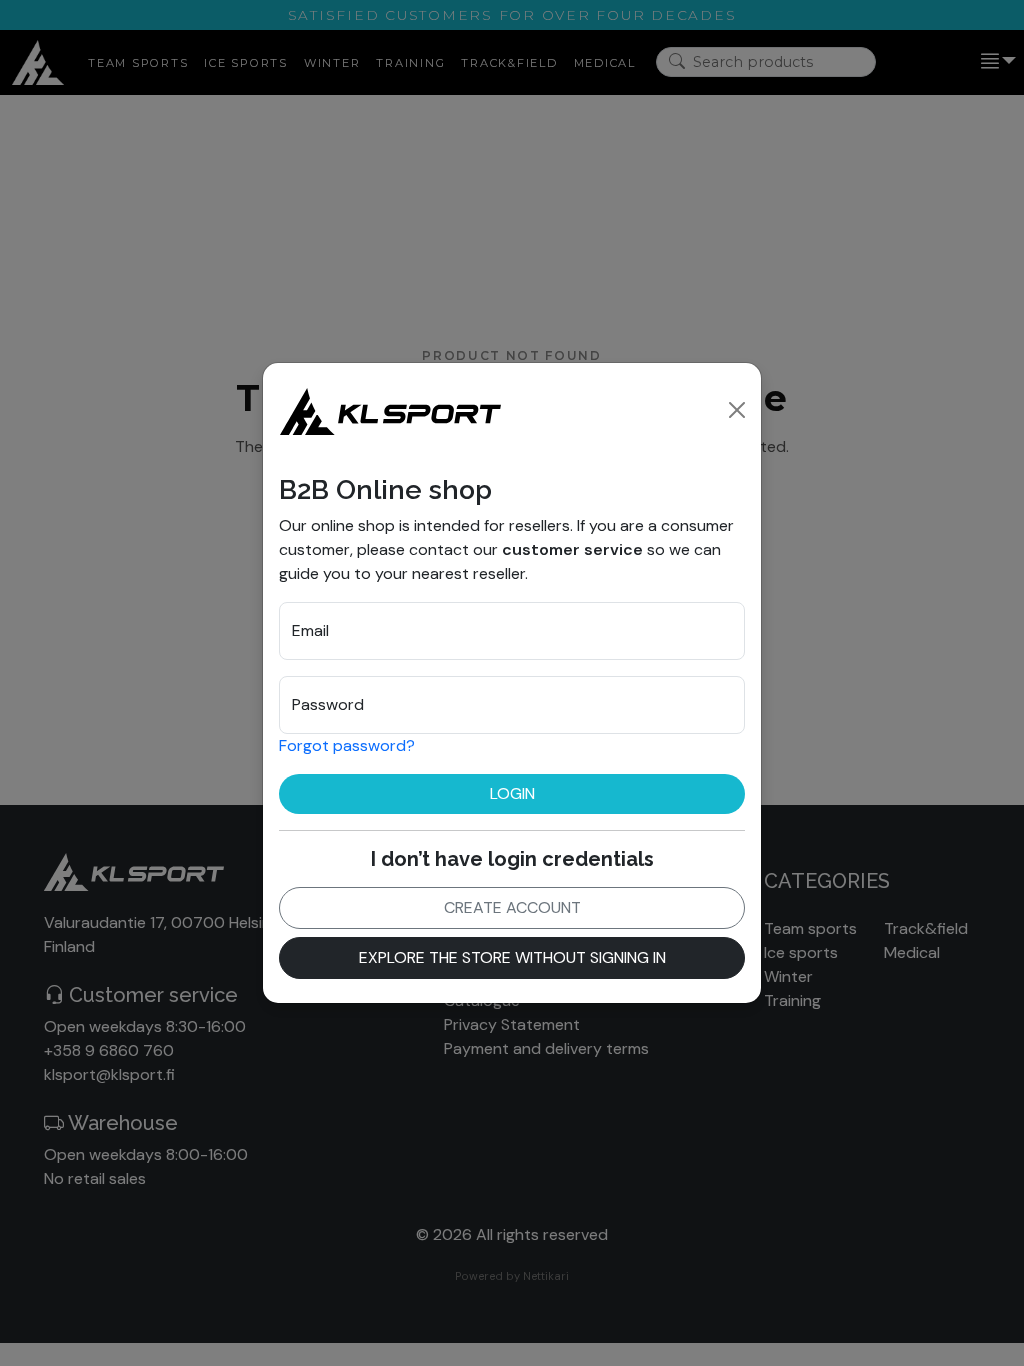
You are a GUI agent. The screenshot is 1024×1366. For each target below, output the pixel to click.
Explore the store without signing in (512, 957)
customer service (572, 549)
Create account (512, 907)
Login (512, 793)
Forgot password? (347, 745)
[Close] (737, 410)
